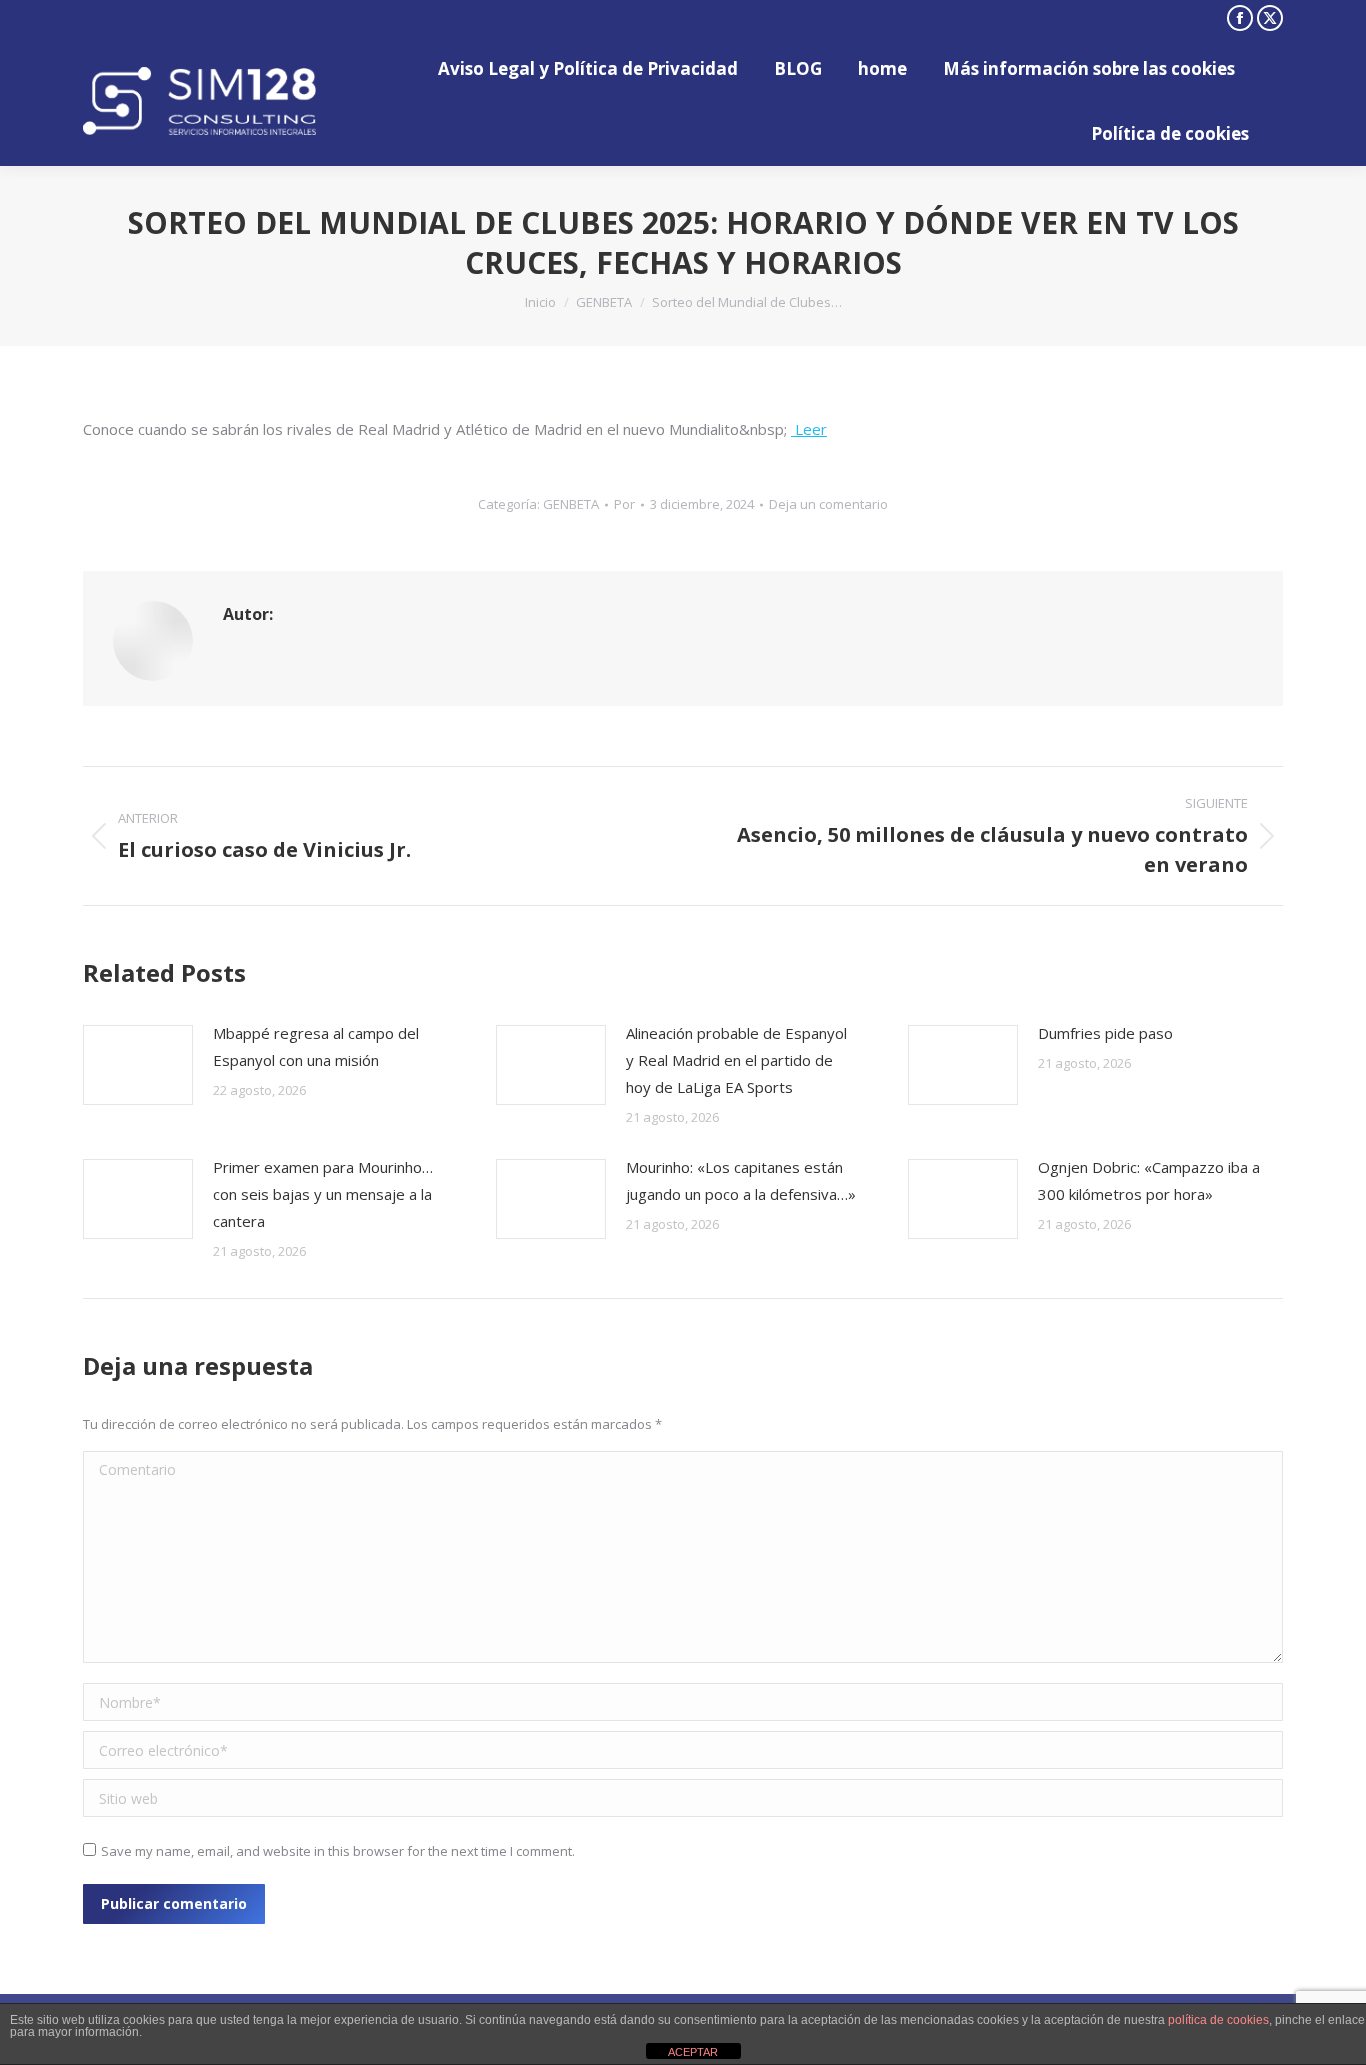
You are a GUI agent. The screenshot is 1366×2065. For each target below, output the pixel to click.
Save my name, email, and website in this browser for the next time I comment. (338, 1851)
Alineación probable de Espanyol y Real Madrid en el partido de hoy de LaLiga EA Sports (736, 1060)
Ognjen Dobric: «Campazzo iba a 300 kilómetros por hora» (1149, 1180)
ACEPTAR (693, 2052)
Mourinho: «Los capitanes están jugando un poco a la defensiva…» (741, 1180)
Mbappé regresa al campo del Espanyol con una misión (316, 1046)
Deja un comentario (828, 504)
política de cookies (1218, 2020)
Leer (809, 429)
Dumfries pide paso (1105, 1033)
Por (624, 504)
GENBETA (571, 504)
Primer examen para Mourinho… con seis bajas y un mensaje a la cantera (323, 1194)
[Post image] (138, 1065)
